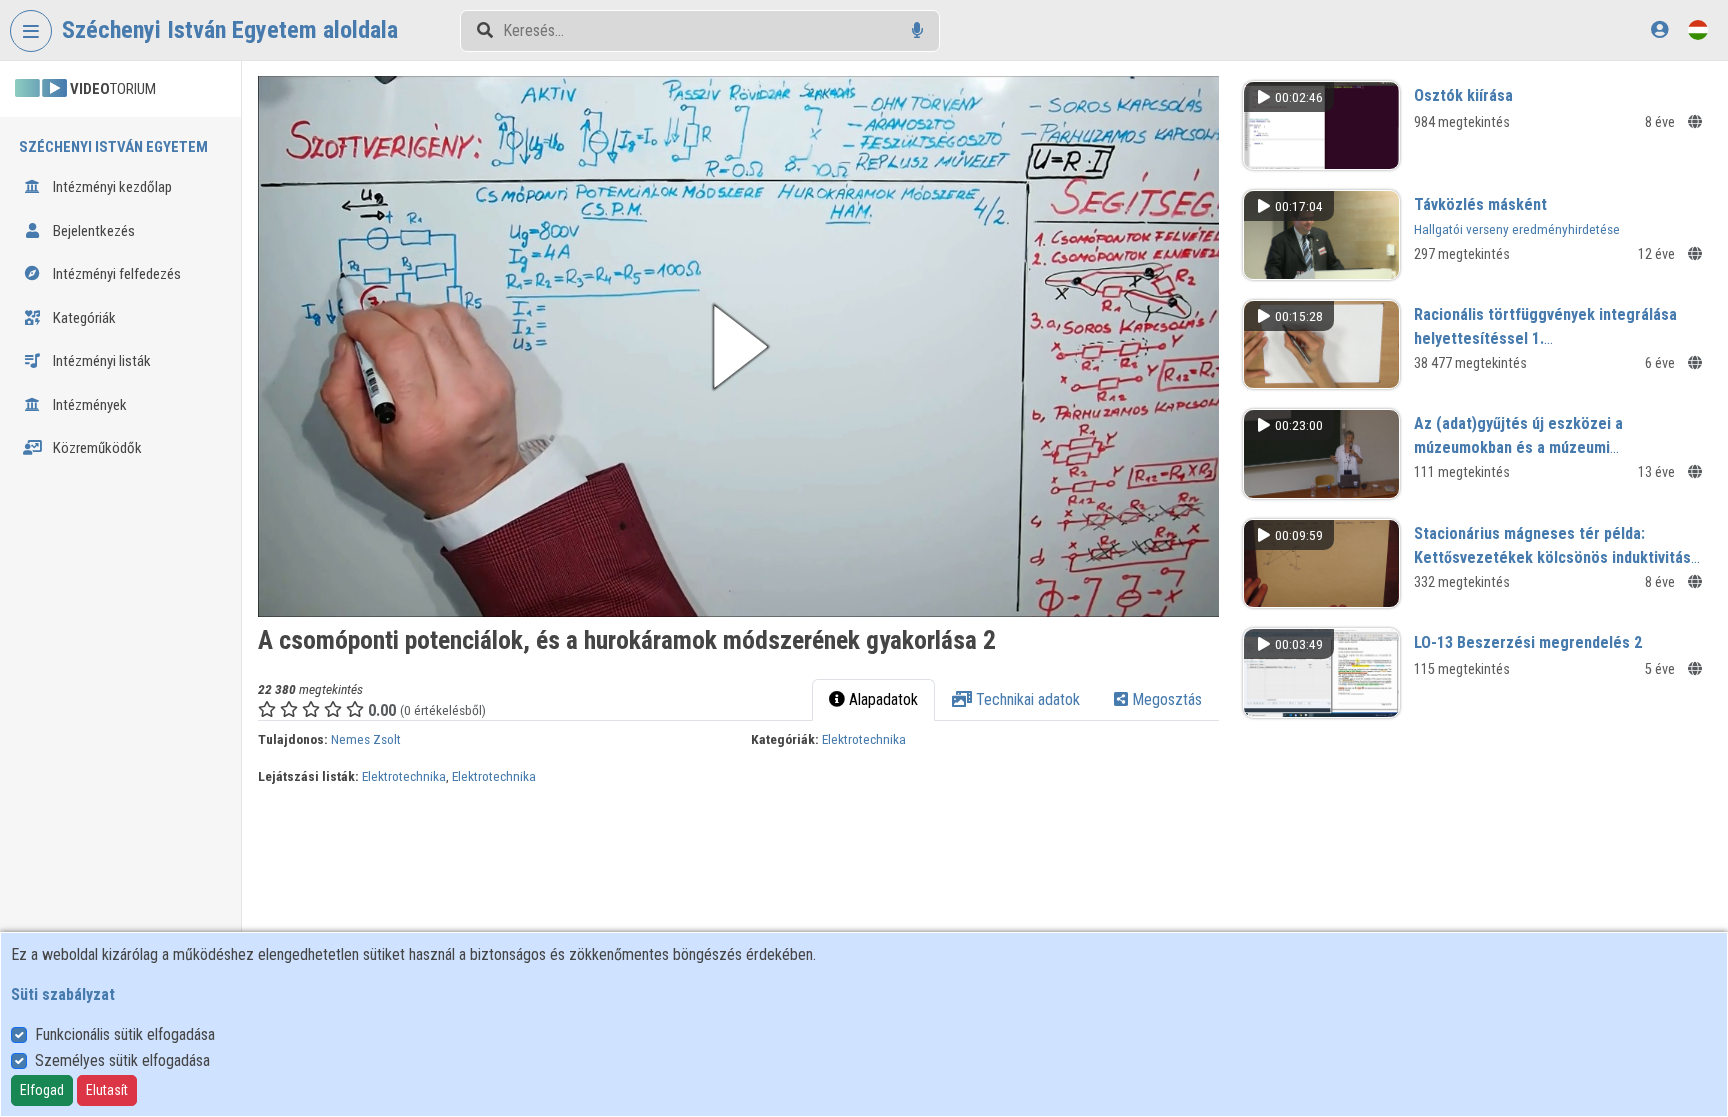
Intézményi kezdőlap (111, 187)
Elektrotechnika (864, 739)
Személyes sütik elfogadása (122, 1060)
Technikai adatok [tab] (1026, 699)
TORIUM (113, 89)
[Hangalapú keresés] (917, 30)
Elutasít (107, 1090)
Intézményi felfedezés (115, 274)
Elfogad (42, 1090)
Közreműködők (96, 448)
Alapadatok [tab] (881, 699)
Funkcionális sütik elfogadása (125, 1034)
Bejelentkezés (92, 231)
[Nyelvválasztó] (1698, 29)
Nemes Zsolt (366, 739)
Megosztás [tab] (1165, 699)
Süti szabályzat (63, 994)
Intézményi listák (100, 361)
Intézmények (88, 405)
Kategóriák (83, 318)
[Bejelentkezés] (1659, 29)
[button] (738, 346)
